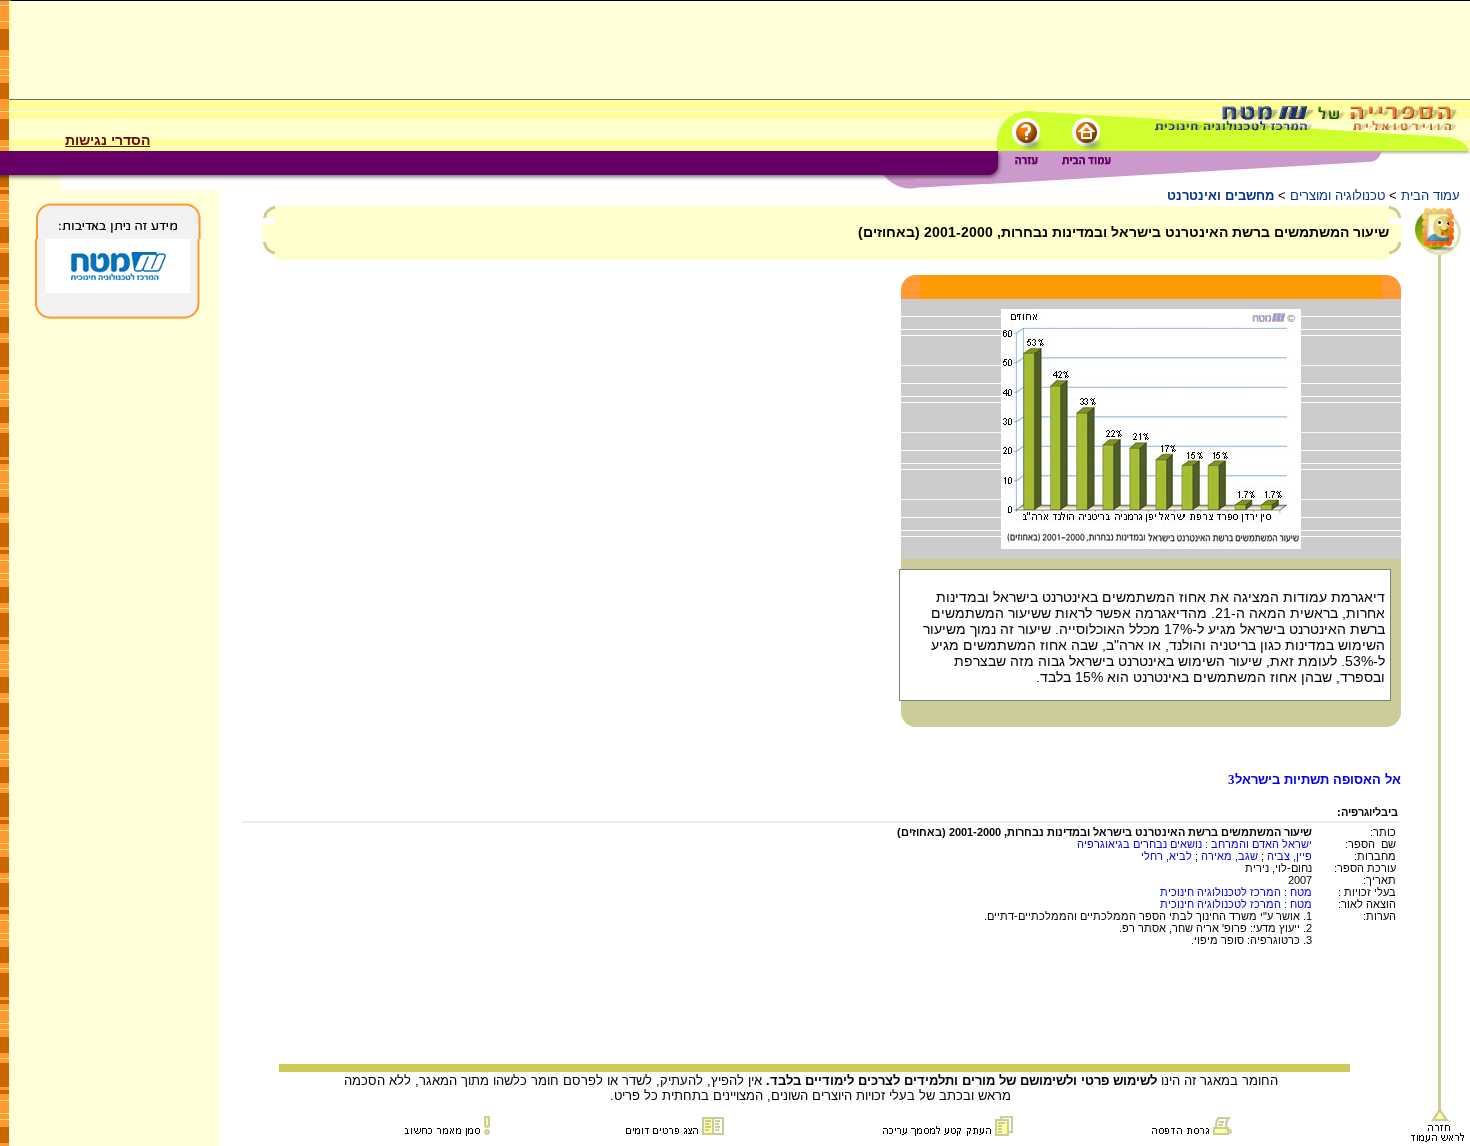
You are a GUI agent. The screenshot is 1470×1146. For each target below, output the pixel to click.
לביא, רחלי (1166, 856)
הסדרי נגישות (107, 140)
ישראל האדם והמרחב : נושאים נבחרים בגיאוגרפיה (1194, 844)
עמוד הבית (1430, 195)
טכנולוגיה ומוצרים (1337, 195)
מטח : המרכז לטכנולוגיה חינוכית (1236, 892)
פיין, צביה (1289, 856)
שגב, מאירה (1229, 856)
